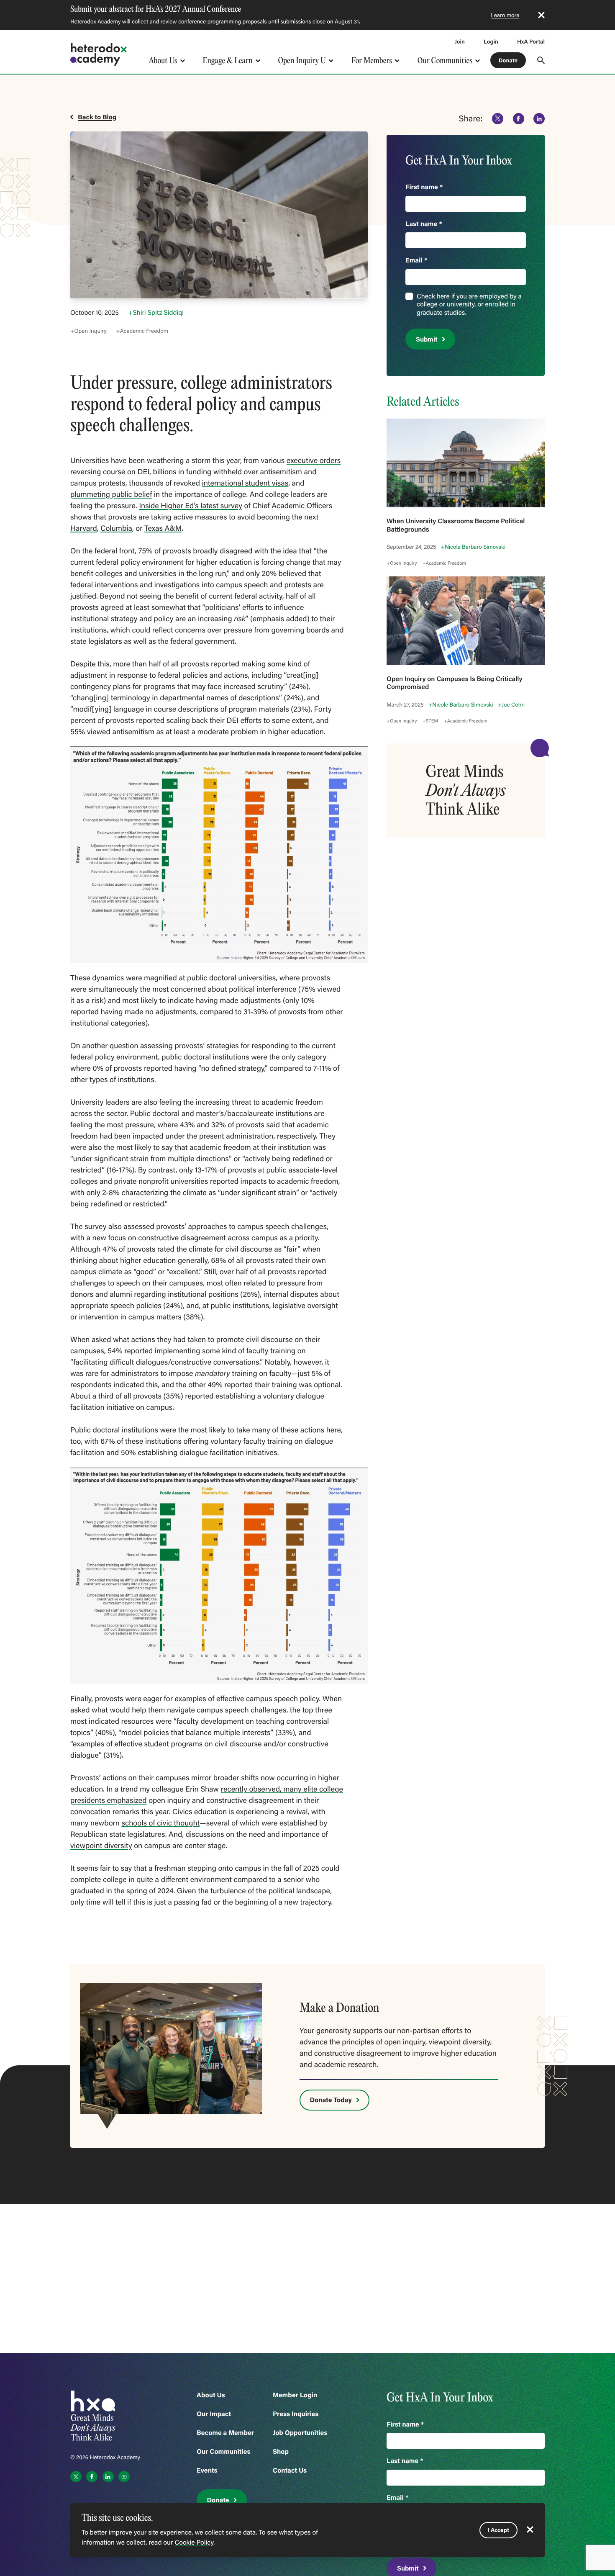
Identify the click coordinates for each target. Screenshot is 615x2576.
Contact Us (290, 2470)
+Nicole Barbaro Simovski (473, 547)
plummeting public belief (111, 494)
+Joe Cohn (511, 704)
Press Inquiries (296, 2414)
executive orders (314, 460)
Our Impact (214, 2414)
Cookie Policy (194, 2543)
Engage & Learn (227, 60)
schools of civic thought (160, 1823)
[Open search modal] (541, 60)
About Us (163, 60)
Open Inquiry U (302, 60)
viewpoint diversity (101, 1845)
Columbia (116, 528)
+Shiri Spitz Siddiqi (156, 313)
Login (491, 41)
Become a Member (225, 2433)
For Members (372, 60)
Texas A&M (163, 528)
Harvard (84, 528)
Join (460, 41)
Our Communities (445, 60)
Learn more (505, 15)
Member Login (295, 2395)
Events (207, 2470)
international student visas (245, 483)
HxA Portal (531, 41)
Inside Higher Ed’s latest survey (191, 505)
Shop (281, 2451)
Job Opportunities (300, 2433)
